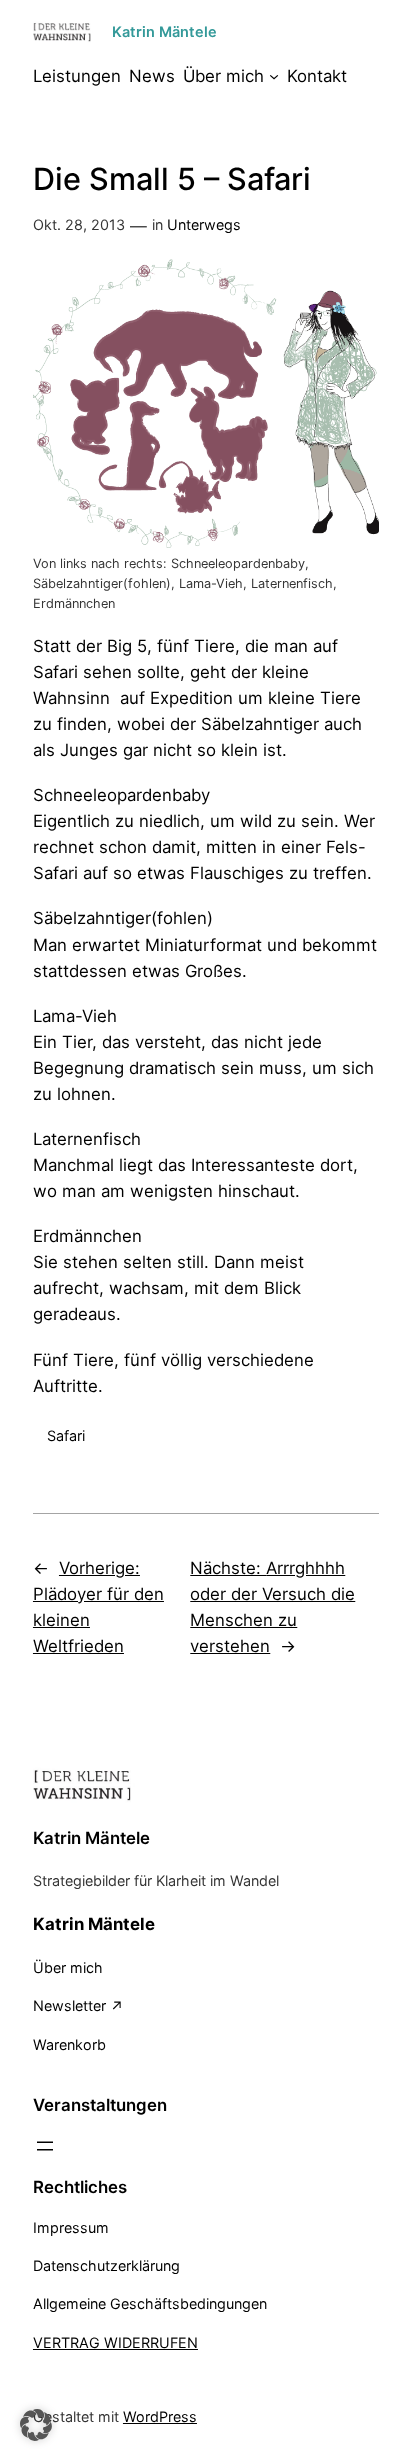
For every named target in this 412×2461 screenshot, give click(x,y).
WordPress (160, 2416)
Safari (66, 1435)
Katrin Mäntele (164, 31)
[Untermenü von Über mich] (274, 76)
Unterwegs (204, 224)
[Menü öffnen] (45, 2146)
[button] (36, 2425)
